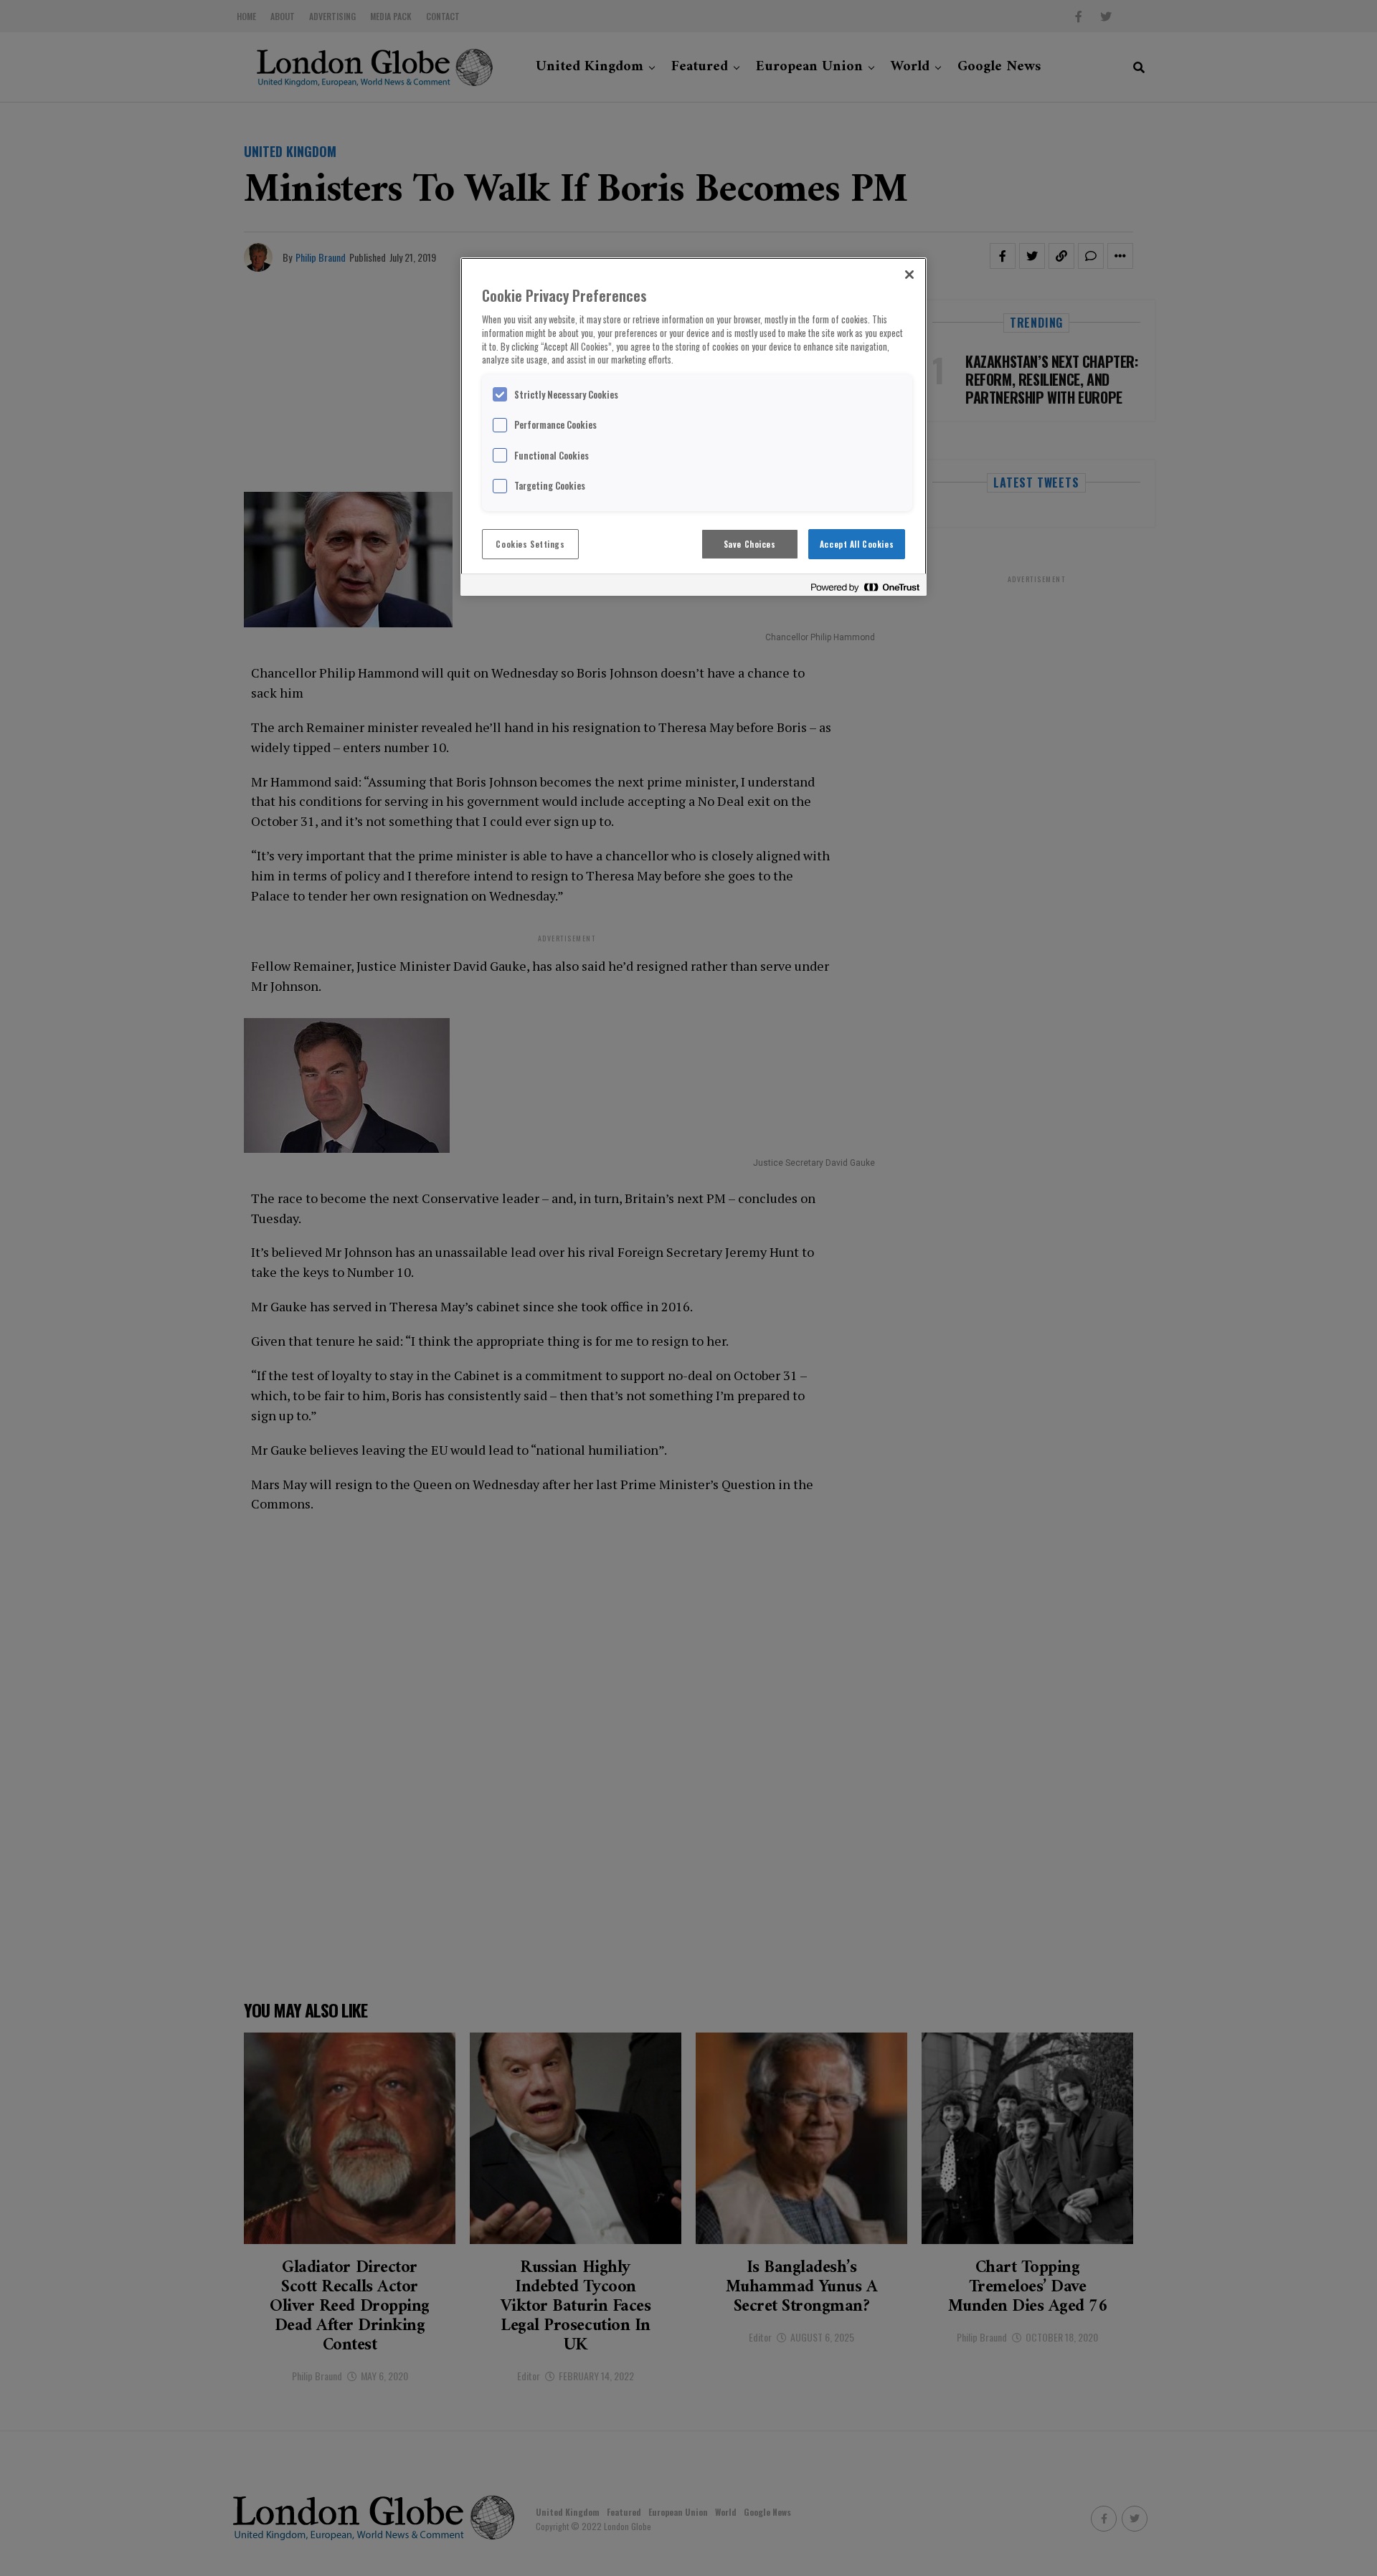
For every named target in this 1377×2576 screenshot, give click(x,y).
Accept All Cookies (857, 544)
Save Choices (750, 544)
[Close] (909, 275)
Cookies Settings (530, 544)
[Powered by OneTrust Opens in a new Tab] (865, 587)
